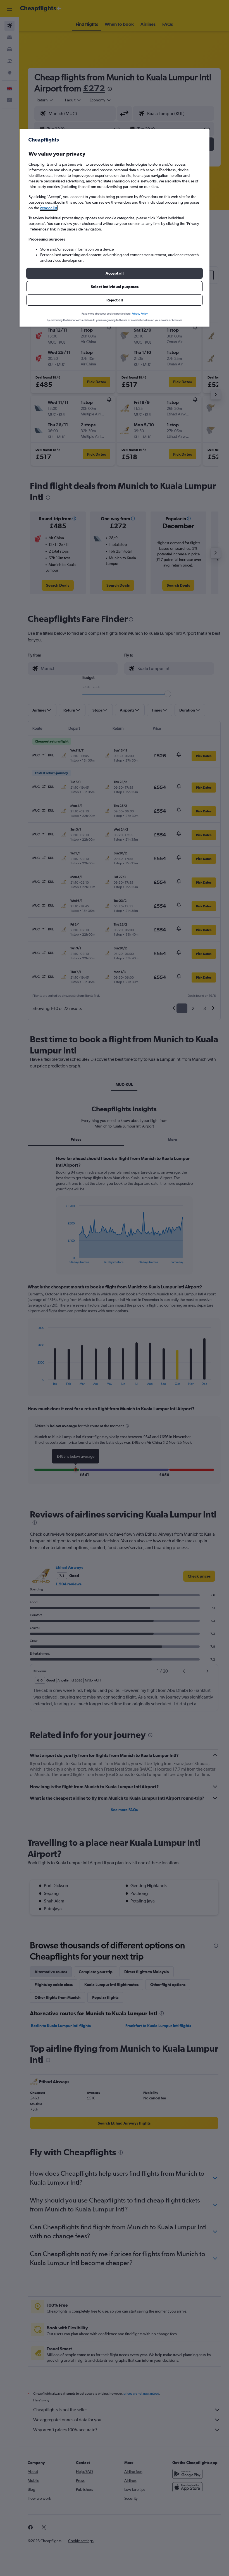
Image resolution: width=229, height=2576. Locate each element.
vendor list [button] (49, 208)
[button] (115, 273)
